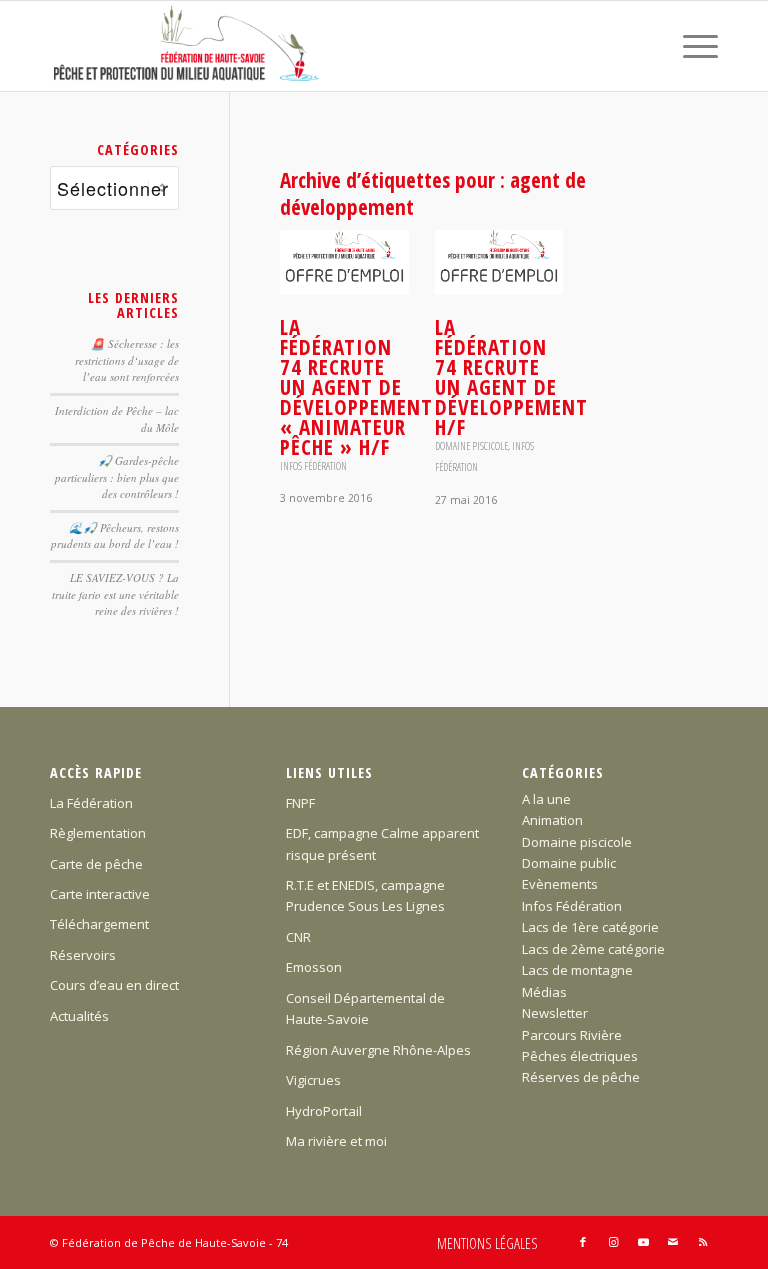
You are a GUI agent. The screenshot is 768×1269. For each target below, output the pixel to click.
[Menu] (690, 46)
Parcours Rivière (572, 1035)
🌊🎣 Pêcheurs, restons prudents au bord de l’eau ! (115, 536)
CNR (298, 937)
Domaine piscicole (471, 446)
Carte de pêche (96, 864)
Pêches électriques (580, 1056)
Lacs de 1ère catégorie (590, 927)
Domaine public (569, 863)
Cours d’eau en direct (114, 985)
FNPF (300, 803)
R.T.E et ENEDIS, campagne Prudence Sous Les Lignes (365, 895)
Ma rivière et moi (336, 1141)
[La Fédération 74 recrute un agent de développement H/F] (499, 262)
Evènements (560, 884)
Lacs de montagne (577, 970)
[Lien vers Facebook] (583, 1242)
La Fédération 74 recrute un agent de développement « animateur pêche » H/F (356, 387)
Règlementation (98, 833)
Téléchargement (99, 924)
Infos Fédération (313, 466)
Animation (552, 820)
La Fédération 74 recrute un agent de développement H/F (511, 377)
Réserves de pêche (581, 1077)
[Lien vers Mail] (673, 1242)
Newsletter (555, 1013)
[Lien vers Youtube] (643, 1242)
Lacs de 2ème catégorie (593, 949)
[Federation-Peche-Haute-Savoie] (187, 46)
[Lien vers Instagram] (613, 1242)
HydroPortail (324, 1111)
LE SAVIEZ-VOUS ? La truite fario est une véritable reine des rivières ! (115, 594)
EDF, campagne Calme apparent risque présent (382, 843)
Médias (544, 992)
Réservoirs (83, 955)
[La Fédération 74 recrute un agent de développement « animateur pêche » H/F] (344, 262)
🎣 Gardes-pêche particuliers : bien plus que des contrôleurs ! (117, 477)
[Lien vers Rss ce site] (703, 1242)
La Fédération (91, 803)
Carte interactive (100, 894)
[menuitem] (690, 46)
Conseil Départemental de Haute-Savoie (365, 1008)
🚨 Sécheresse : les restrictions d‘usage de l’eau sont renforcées (127, 360)
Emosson (314, 967)
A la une (546, 799)
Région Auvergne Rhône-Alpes (378, 1050)
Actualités (79, 1016)
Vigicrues (313, 1080)
